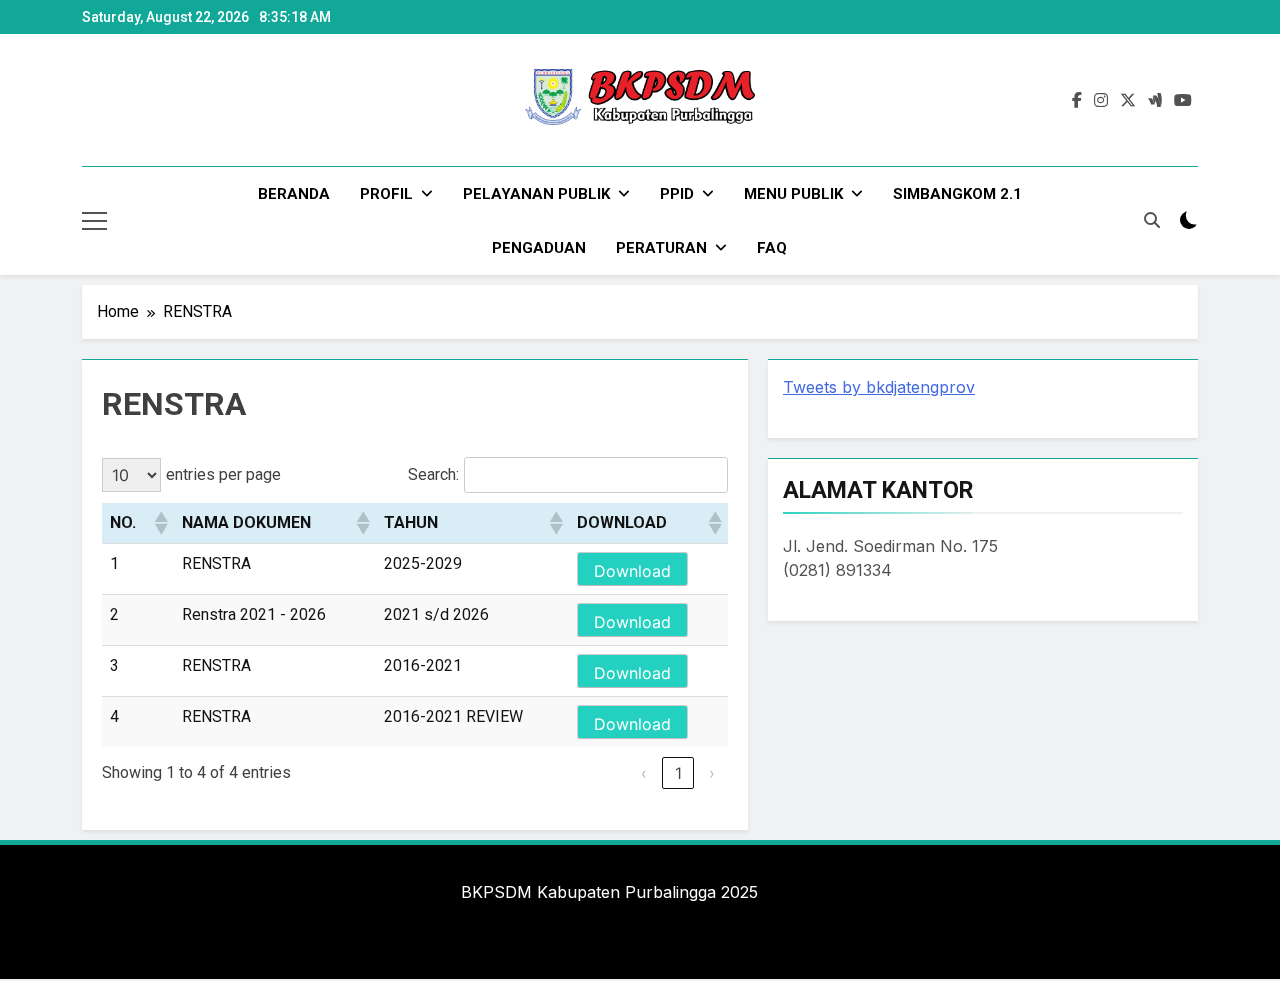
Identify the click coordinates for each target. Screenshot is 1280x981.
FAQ (772, 248)
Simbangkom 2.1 (957, 194)
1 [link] (678, 773)
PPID (677, 194)
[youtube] (1183, 101)
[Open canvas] (94, 221)
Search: (433, 474)
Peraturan (661, 248)
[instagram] (1101, 101)
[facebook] (1077, 101)
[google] (1155, 101)
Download (632, 571)
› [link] (712, 773)
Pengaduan (539, 248)
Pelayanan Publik (536, 194)
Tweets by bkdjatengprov (879, 387)
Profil (386, 194)
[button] (160, 523)
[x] (1128, 101)
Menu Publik (793, 194)
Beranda (294, 194)
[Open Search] (1152, 220)
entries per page (223, 474)
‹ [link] (644, 773)
